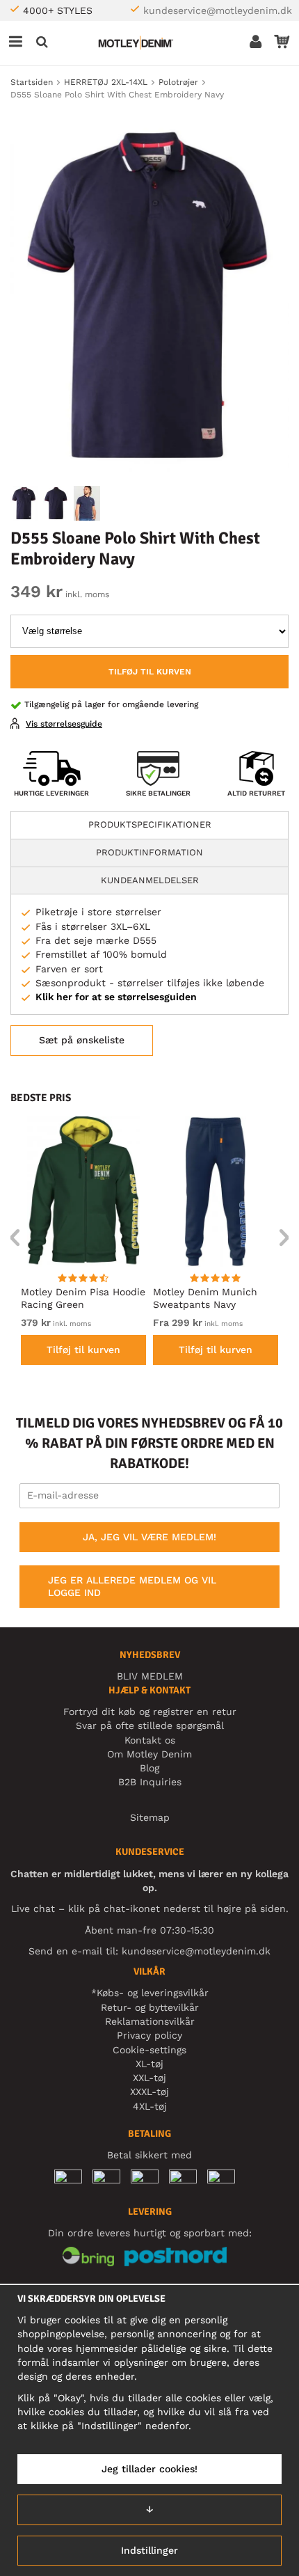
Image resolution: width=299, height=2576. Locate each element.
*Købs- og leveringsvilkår (150, 1993)
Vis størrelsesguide (64, 724)
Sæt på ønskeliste (82, 1040)
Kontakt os (150, 1740)
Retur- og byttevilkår (150, 2007)
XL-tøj (149, 2064)
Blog (149, 1768)
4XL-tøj (150, 2106)
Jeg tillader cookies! (149, 2469)
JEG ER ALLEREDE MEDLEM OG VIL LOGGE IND (132, 1586)
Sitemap (150, 1817)
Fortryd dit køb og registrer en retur (150, 1712)
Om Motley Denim (149, 1754)
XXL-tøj (149, 2078)
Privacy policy (149, 2035)
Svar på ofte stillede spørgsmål (150, 1725)
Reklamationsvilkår (150, 2021)
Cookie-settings (149, 2050)
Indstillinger (149, 2550)
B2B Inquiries (150, 1782)
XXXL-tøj (149, 2092)
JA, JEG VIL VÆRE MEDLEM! (149, 1537)
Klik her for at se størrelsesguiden (116, 997)
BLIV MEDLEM (150, 1676)
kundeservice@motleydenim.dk (218, 10)
